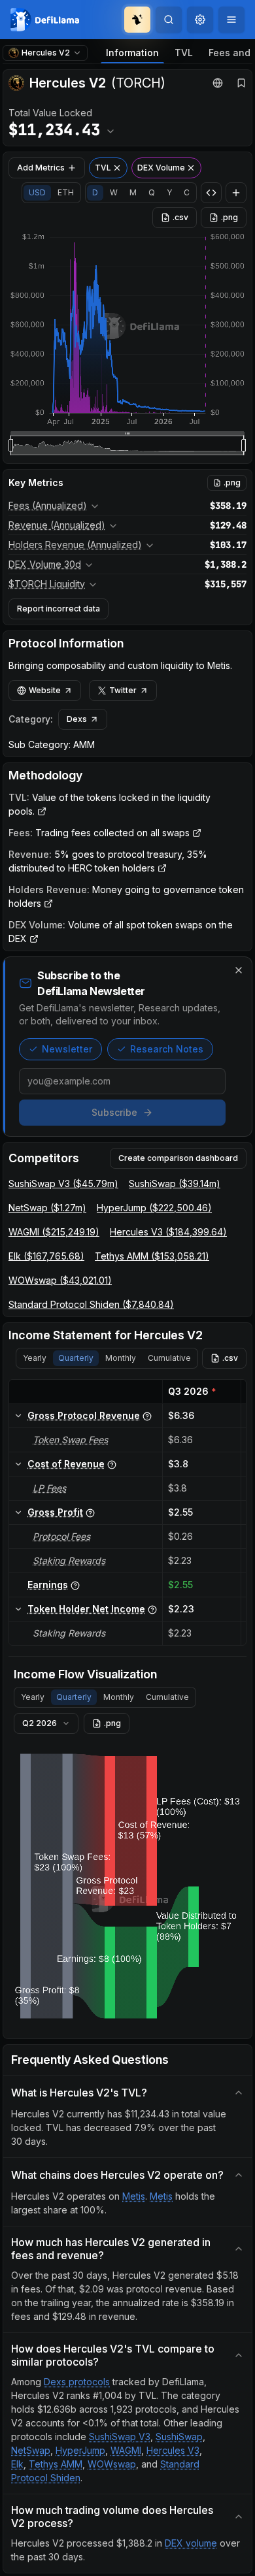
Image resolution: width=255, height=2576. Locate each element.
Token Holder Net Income (86, 1609)
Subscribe (114, 1112)
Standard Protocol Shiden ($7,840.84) (91, 1304)
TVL (184, 53)
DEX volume (191, 2543)
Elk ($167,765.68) (46, 1256)
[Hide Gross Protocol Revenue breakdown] (18, 1416)
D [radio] (95, 192)
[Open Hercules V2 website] (218, 83)
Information (132, 53)
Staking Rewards (69, 1560)
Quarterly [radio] (76, 1358)
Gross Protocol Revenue (84, 1415)
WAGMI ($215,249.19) (54, 1232)
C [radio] (187, 192)
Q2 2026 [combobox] (40, 1723)
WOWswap (112, 2464)
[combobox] (200, 20)
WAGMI (126, 2450)
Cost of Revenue (66, 1464)
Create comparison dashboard (178, 1158)
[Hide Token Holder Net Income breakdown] (18, 1609)
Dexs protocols (77, 2382)
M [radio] (133, 192)
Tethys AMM (56, 2464)
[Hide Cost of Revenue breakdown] (18, 1464)
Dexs (77, 719)
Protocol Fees (61, 1536)
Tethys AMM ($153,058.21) (152, 1256)
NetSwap (31, 2450)
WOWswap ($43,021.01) (60, 1280)
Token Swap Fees (70, 1440)
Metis (134, 2196)
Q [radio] (152, 192)
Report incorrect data (59, 609)
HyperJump (80, 2450)
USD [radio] (37, 192)
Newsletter (67, 1049)
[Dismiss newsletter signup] (239, 970)
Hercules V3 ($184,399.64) (168, 1232)
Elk (17, 2464)
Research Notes (167, 1049)
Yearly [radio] (35, 1358)
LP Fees (49, 1488)
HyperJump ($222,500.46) (154, 1208)
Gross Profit (55, 1512)
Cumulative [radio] (169, 1358)
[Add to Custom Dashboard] (236, 193)
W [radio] (114, 192)
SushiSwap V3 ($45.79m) (63, 1183)
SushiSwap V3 (120, 2437)
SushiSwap (179, 2437)
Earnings (48, 1585)
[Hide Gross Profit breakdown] (18, 1512)
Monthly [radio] (121, 1358)
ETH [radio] (66, 192)
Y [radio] (169, 192)
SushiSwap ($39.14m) (175, 1183)
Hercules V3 (173, 2450)
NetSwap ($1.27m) (47, 1208)
